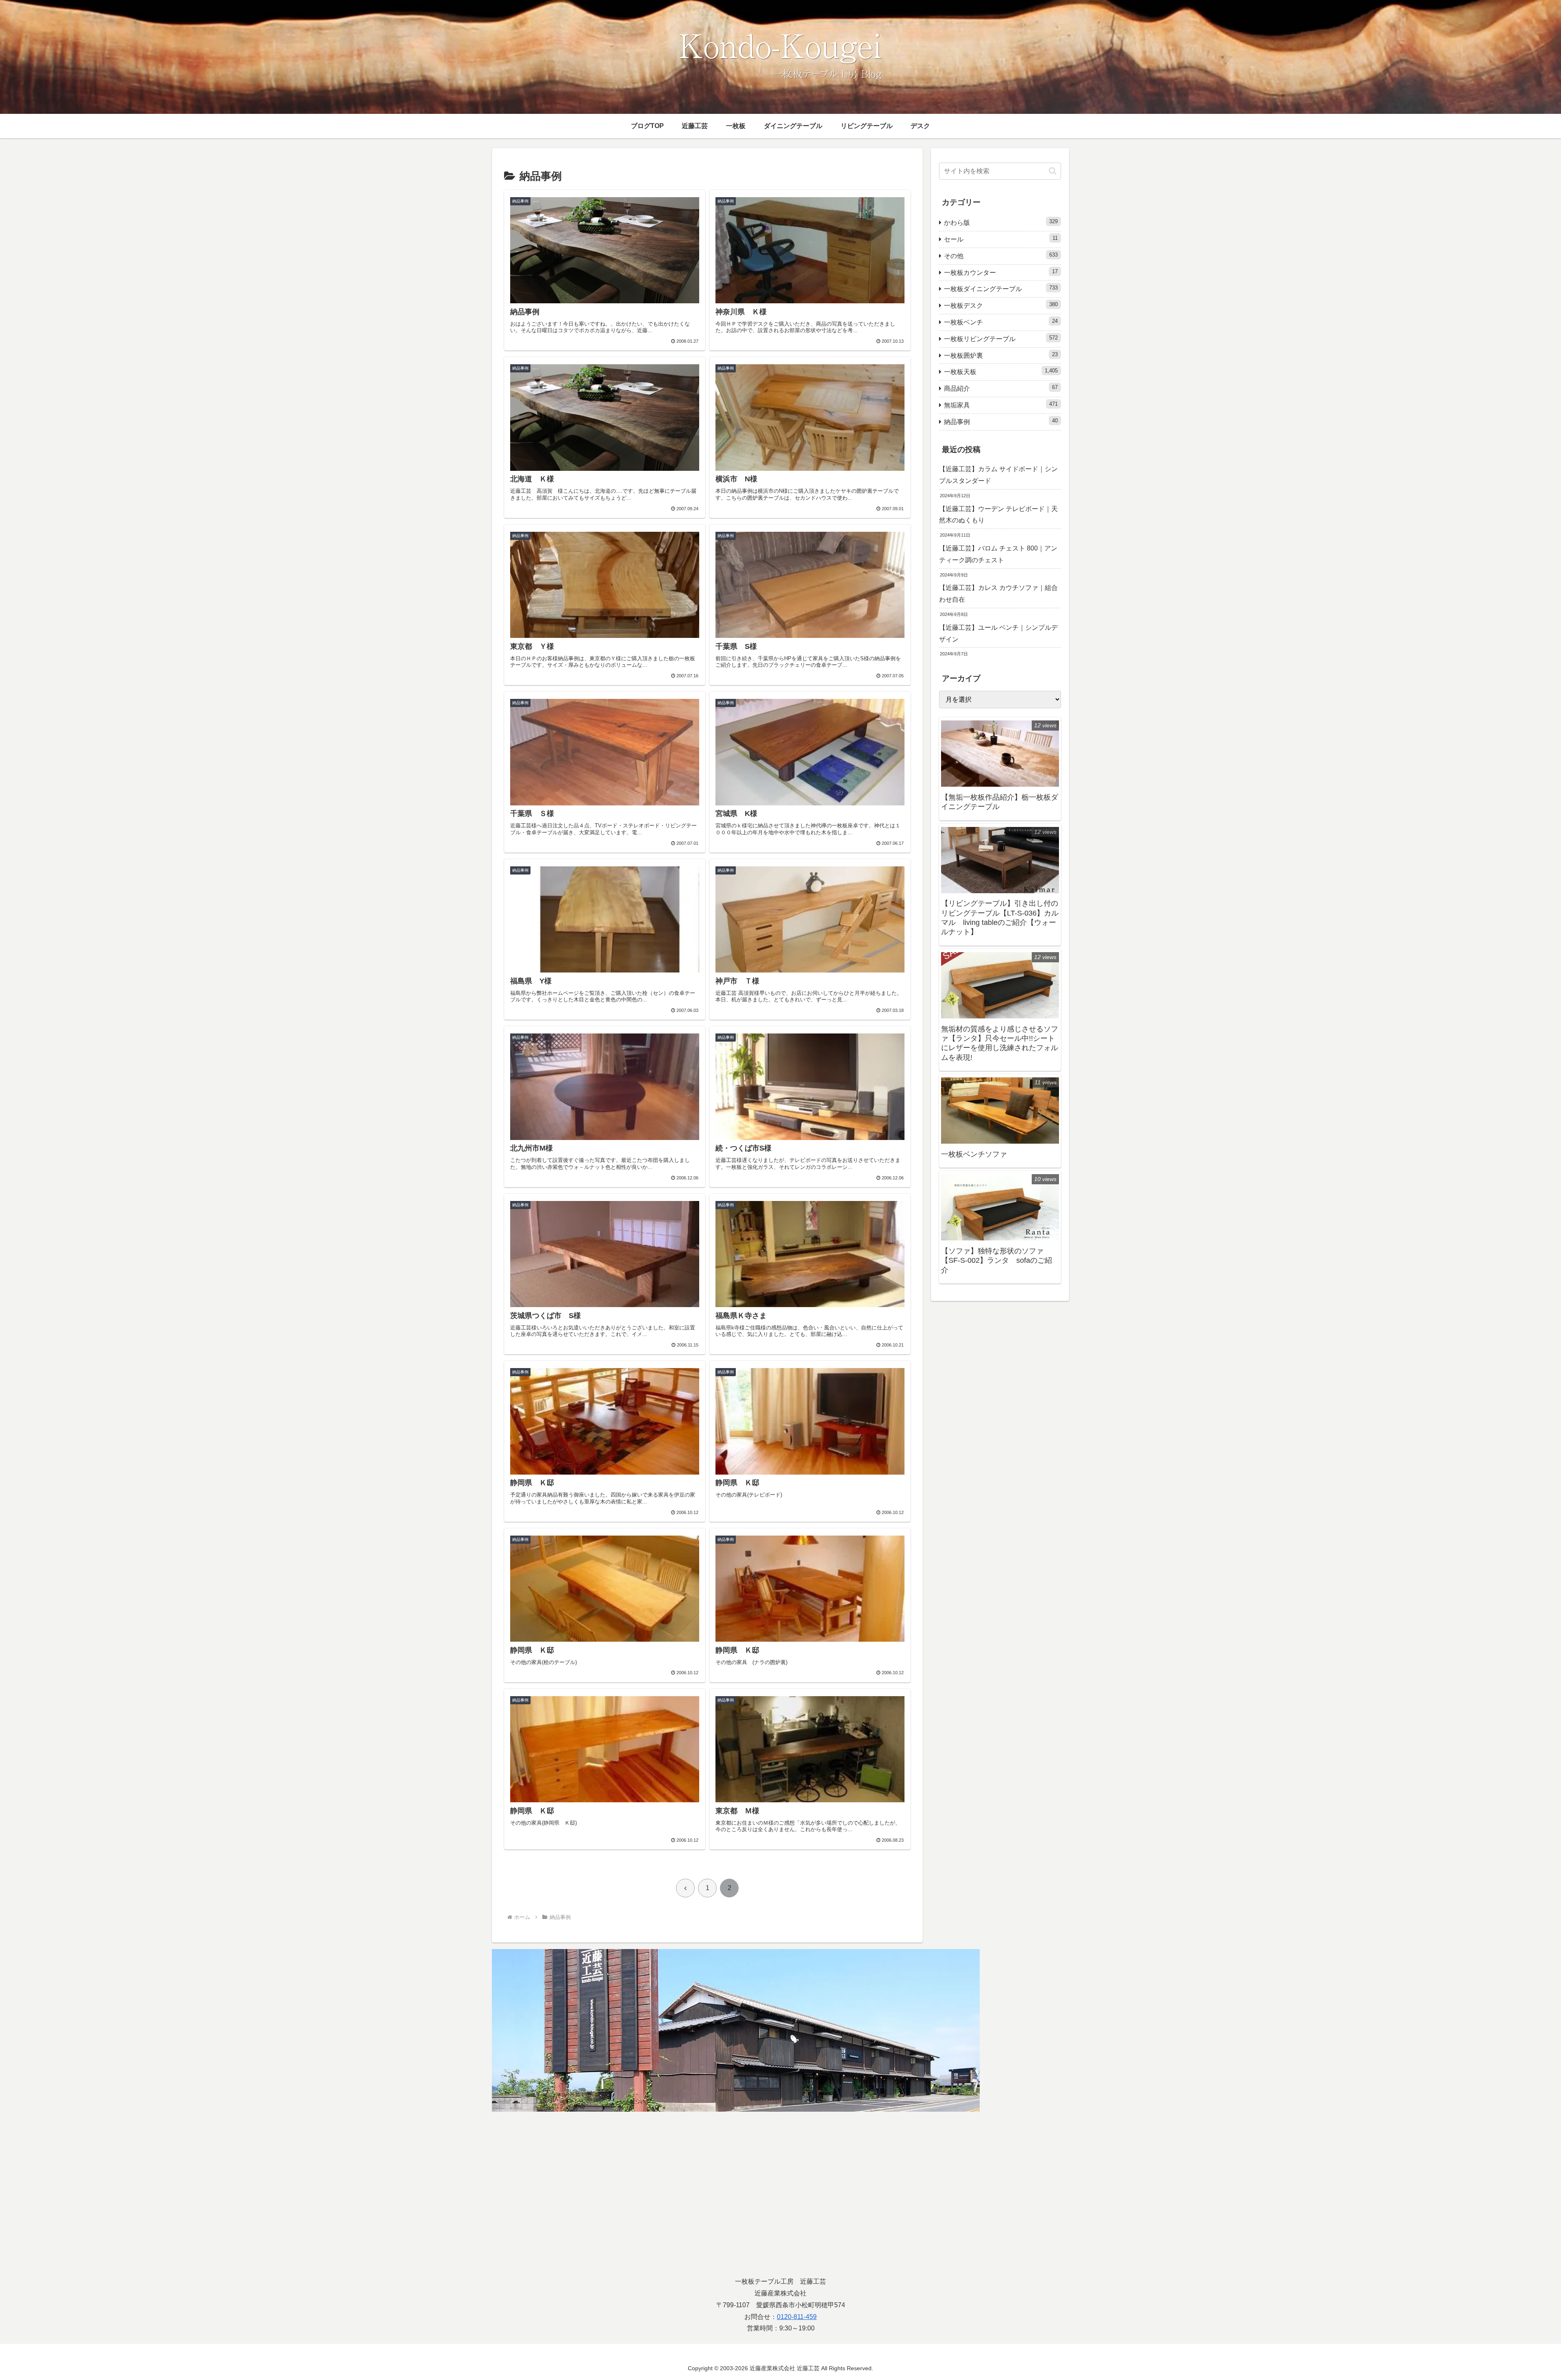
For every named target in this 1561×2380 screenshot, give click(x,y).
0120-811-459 (797, 2317)
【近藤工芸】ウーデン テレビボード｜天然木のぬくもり (998, 515)
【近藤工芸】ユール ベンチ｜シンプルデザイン (998, 633)
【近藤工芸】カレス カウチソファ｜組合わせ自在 (998, 594)
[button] (1053, 171)
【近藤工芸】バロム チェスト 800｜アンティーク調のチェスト (998, 554)
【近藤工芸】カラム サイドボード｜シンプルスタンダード (998, 475)
